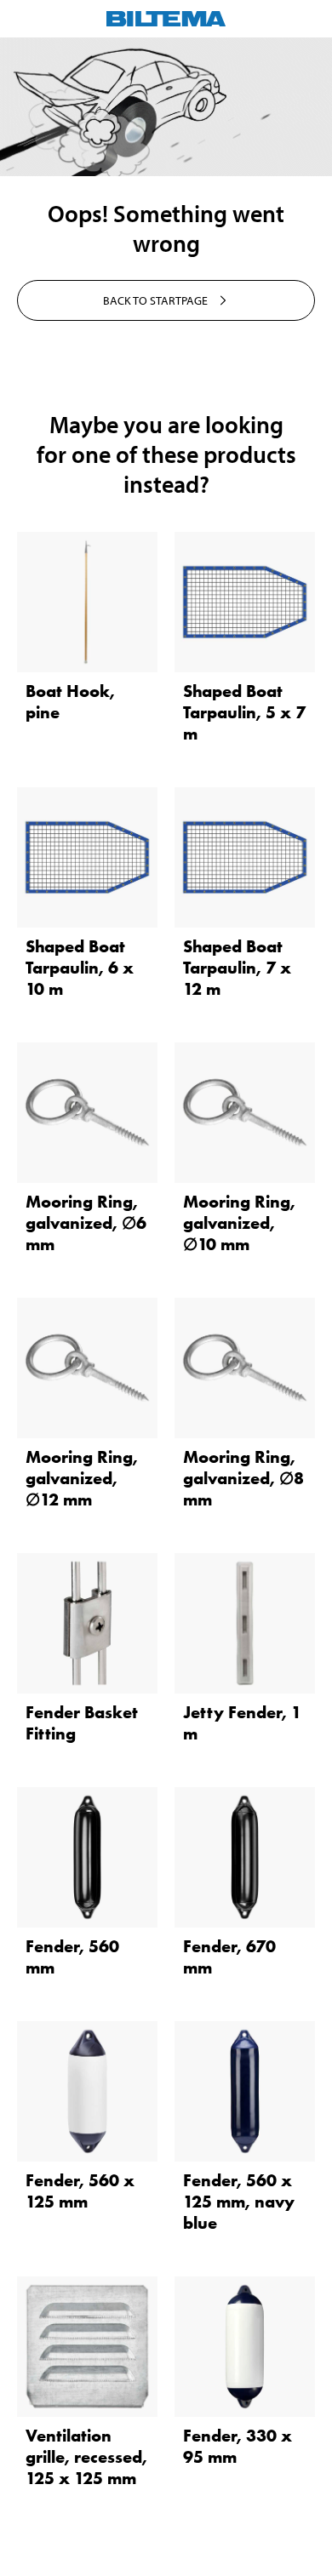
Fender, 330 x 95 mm (238, 2446)
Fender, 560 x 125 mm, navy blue (239, 2202)
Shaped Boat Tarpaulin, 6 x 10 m (80, 968)
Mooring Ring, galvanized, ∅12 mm (82, 1478)
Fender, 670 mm (229, 1957)
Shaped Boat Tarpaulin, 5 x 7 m (244, 712)
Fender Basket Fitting (82, 1723)
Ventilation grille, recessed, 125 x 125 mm (86, 2457)
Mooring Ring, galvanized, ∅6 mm (86, 1223)
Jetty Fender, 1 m (242, 1723)
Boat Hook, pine (70, 702)
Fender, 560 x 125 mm (80, 2191)
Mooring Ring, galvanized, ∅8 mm (243, 1478)
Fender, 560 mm (72, 1957)
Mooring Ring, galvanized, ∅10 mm (239, 1223)
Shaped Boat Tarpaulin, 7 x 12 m (237, 968)
